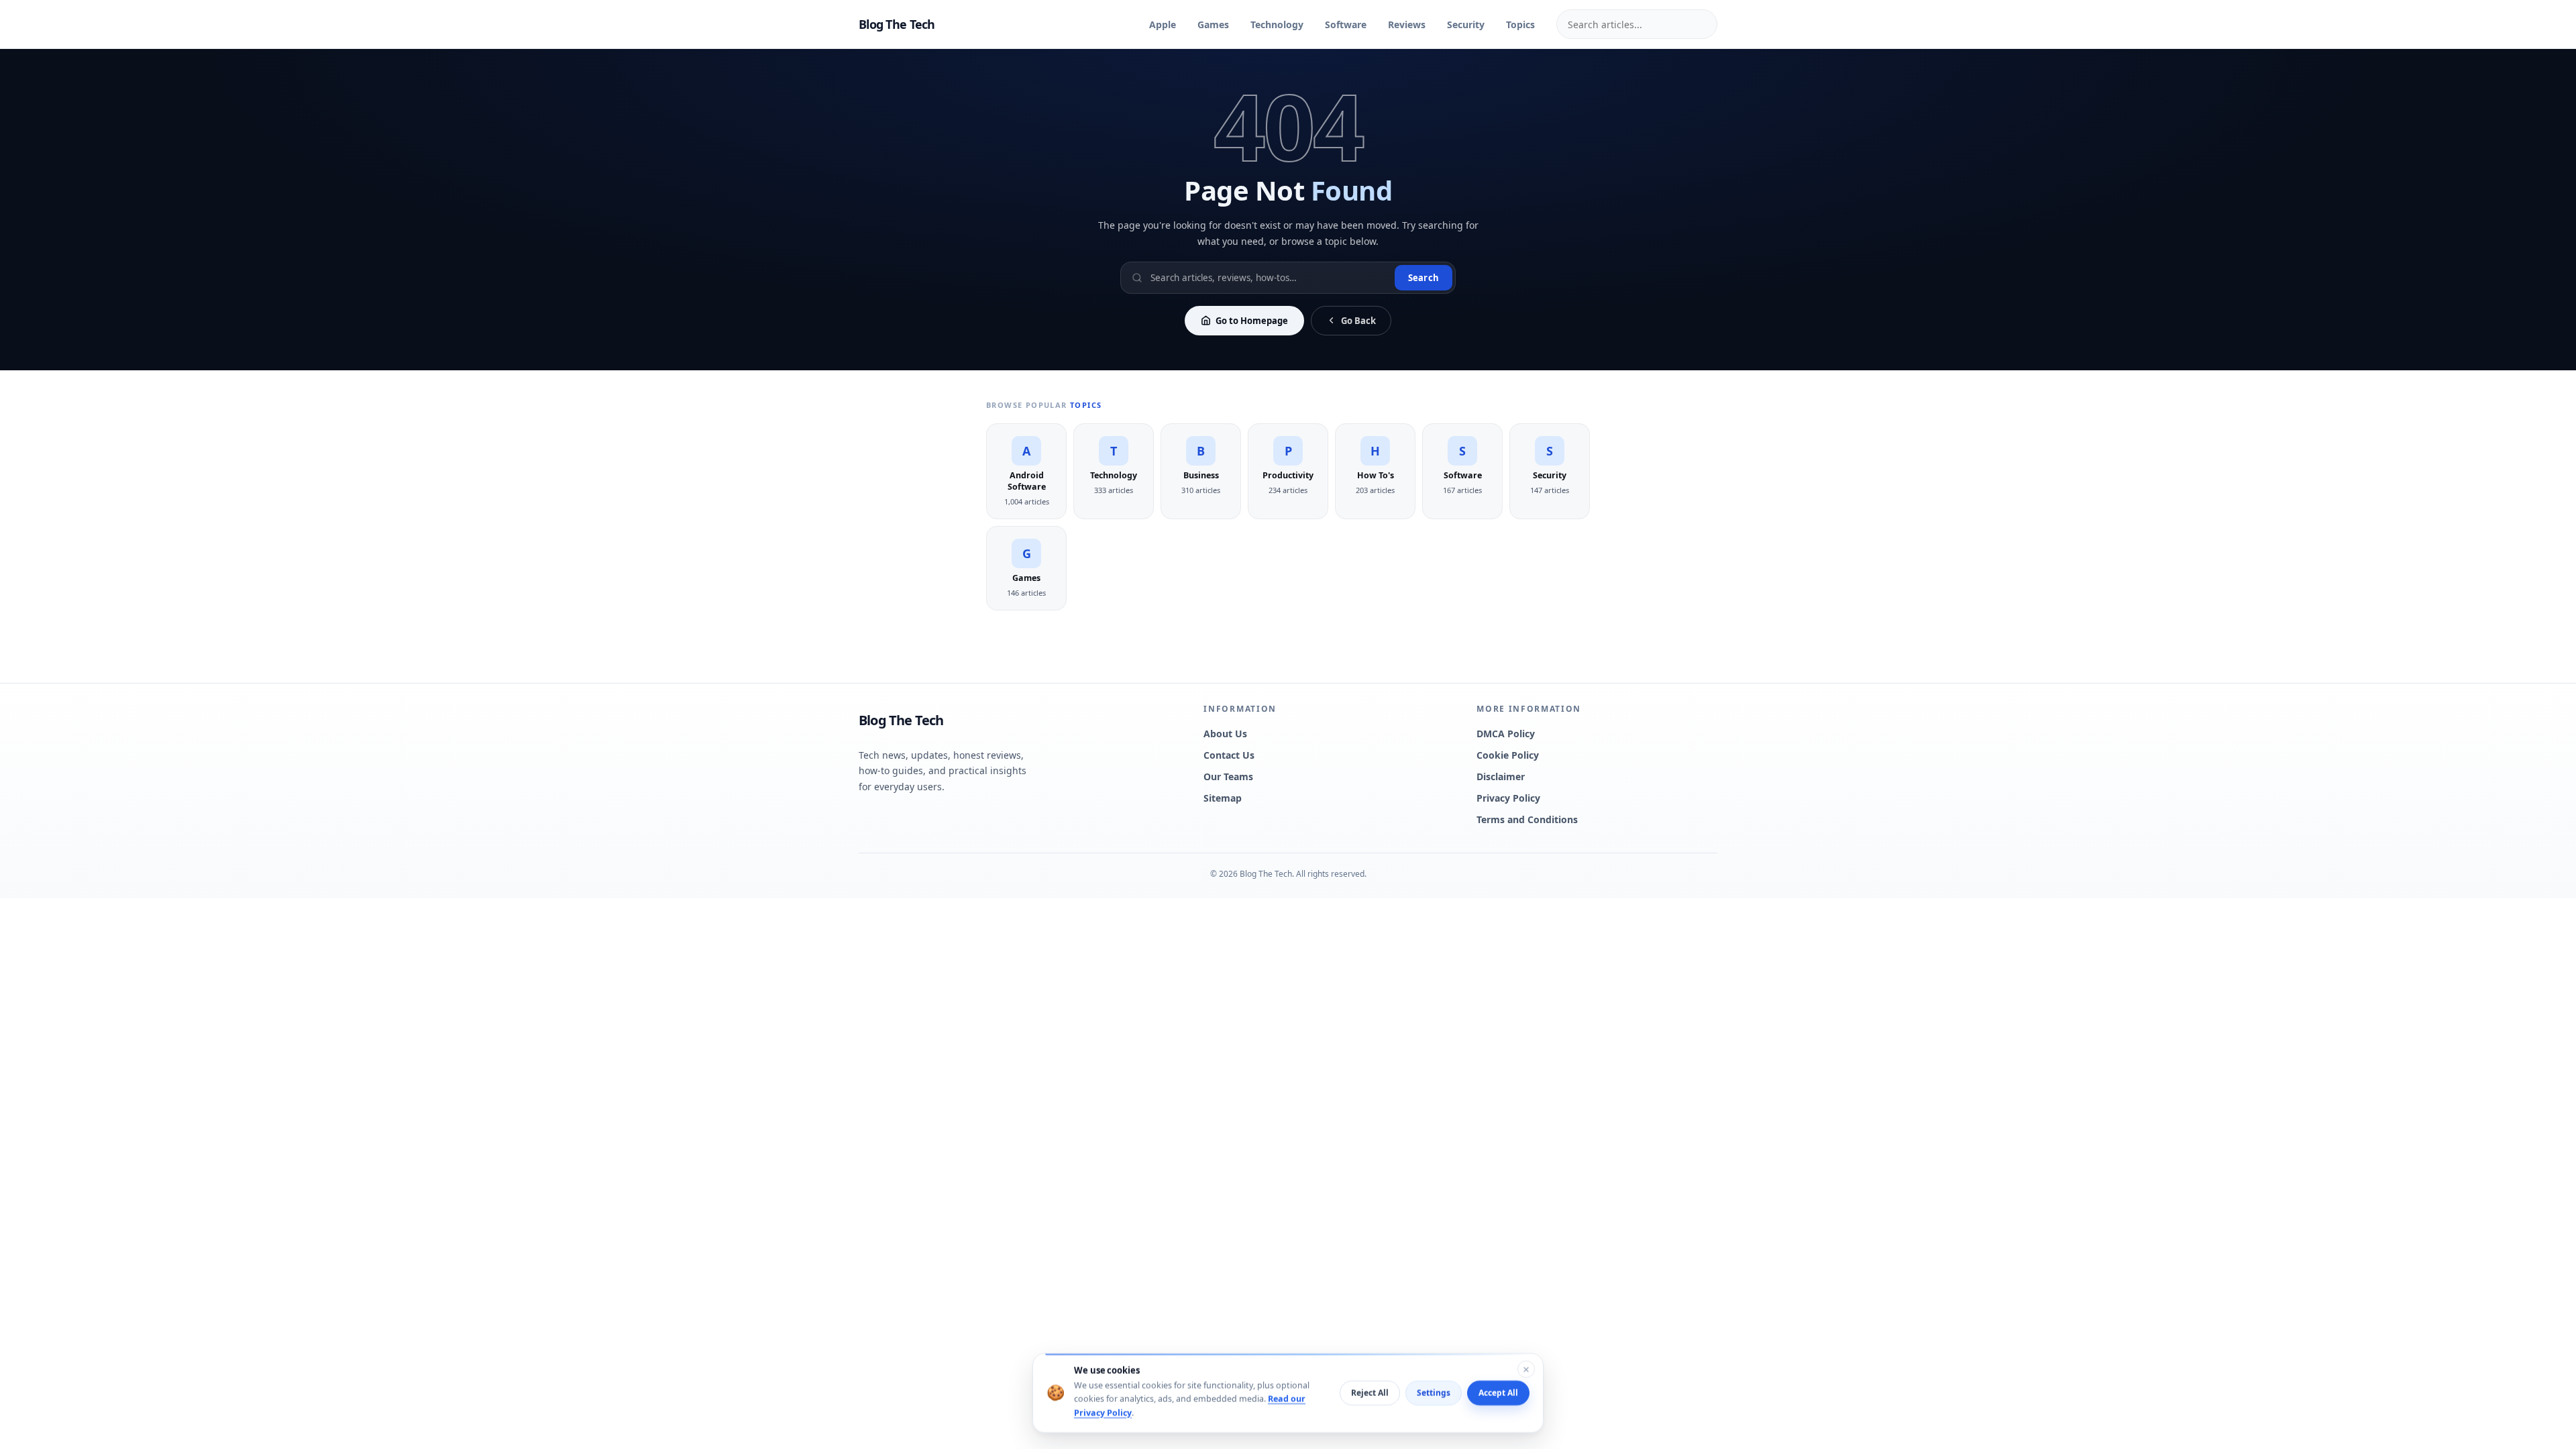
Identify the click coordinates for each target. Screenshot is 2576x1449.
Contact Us (1229, 755)
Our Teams (1228, 776)
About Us (1225, 734)
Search (1424, 278)
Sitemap (1223, 798)
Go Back (1358, 321)
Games (1213, 24)
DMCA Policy (1506, 734)
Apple (1163, 24)
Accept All (1498, 1393)
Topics (1520, 24)
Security (1466, 24)
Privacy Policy (1508, 798)
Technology (1277, 24)
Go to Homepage (1252, 321)
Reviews (1407, 24)
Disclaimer (1501, 776)
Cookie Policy (1508, 755)
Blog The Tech (897, 24)
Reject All (1370, 1393)
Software (1346, 24)
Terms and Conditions (1527, 819)
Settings (1434, 1393)
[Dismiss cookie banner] (1526, 1369)
